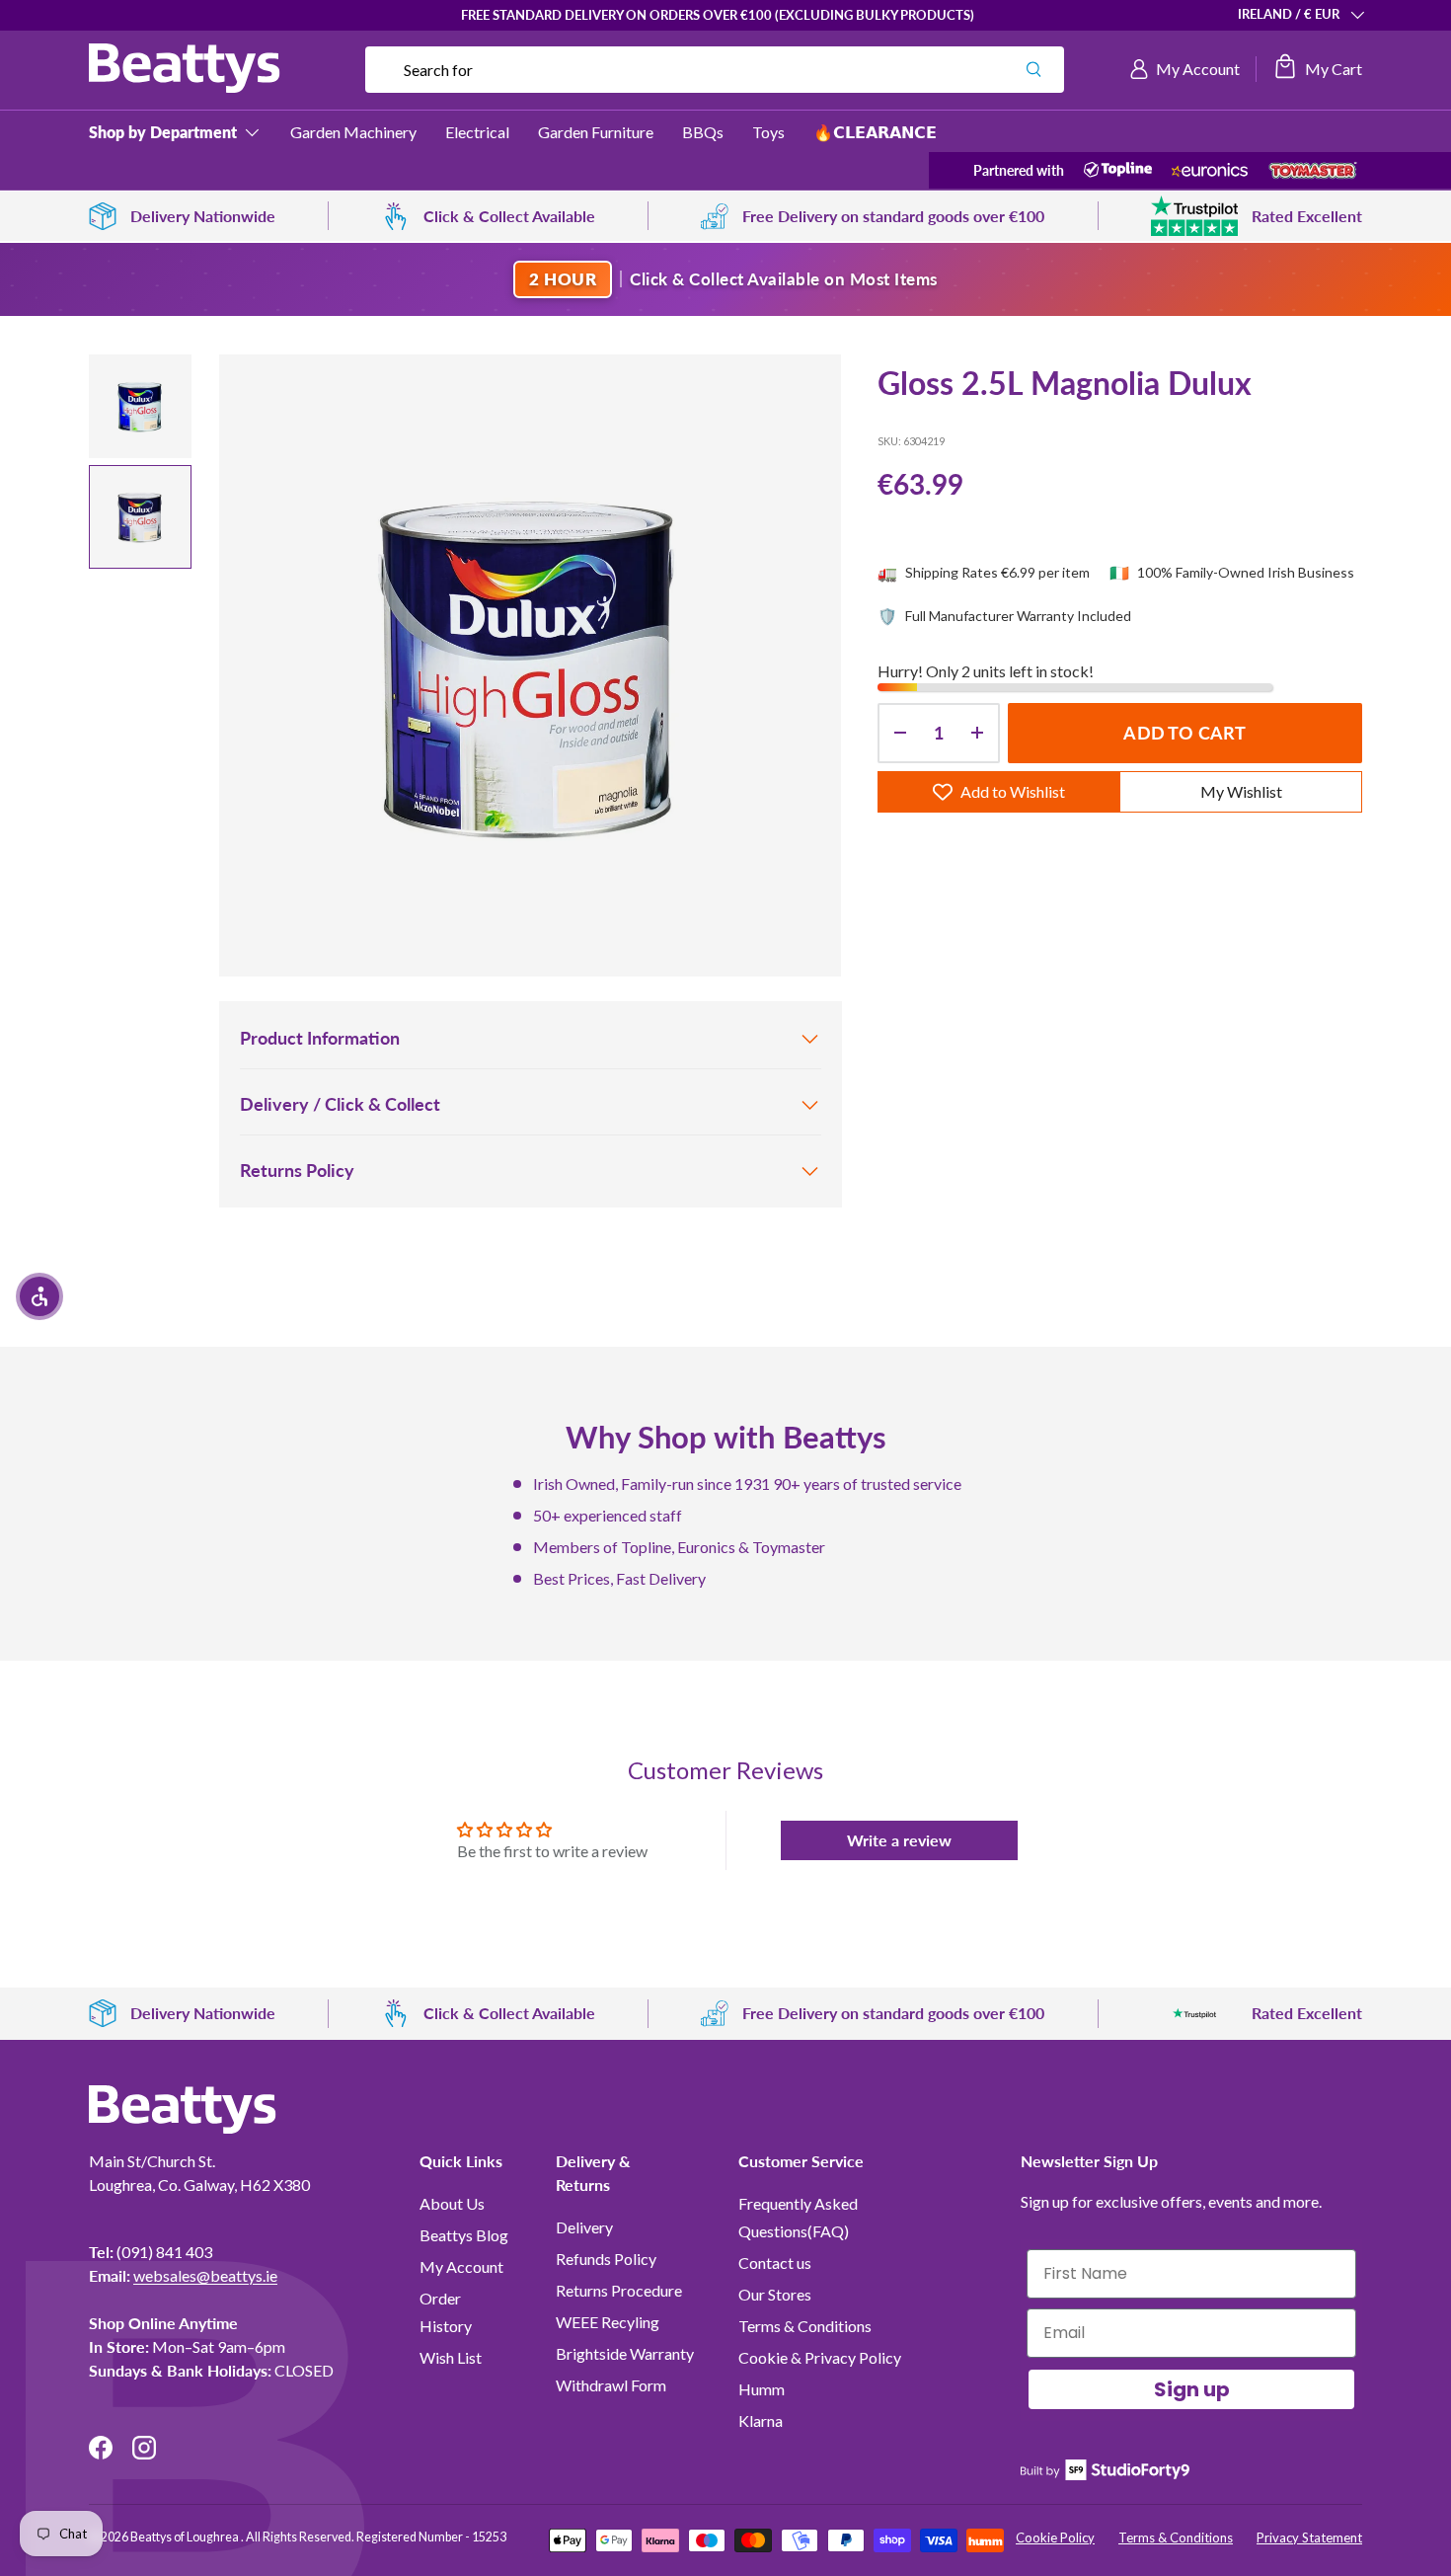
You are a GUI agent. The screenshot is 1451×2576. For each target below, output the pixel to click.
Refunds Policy (606, 2259)
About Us (452, 2203)
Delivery (584, 2227)
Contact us (775, 2263)
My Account (461, 2266)
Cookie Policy (1055, 2537)
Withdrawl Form (611, 2385)
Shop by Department (163, 132)
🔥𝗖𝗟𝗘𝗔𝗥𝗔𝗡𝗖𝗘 (875, 132)
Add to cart (1184, 733)
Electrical (477, 132)
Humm (762, 2389)
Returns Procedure (619, 2290)
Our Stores (775, 2294)
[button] (1317, 69)
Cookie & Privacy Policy (820, 2357)
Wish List (451, 2357)
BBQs (703, 132)
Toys (768, 132)
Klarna (761, 2420)
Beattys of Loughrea (186, 2537)
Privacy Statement (1309, 2537)
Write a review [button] (899, 1840)
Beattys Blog (464, 2235)
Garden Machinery (353, 132)
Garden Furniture (596, 132)
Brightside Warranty (625, 2353)
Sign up (1192, 2389)
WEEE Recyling (608, 2322)
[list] (530, 665)
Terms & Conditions (805, 2326)
